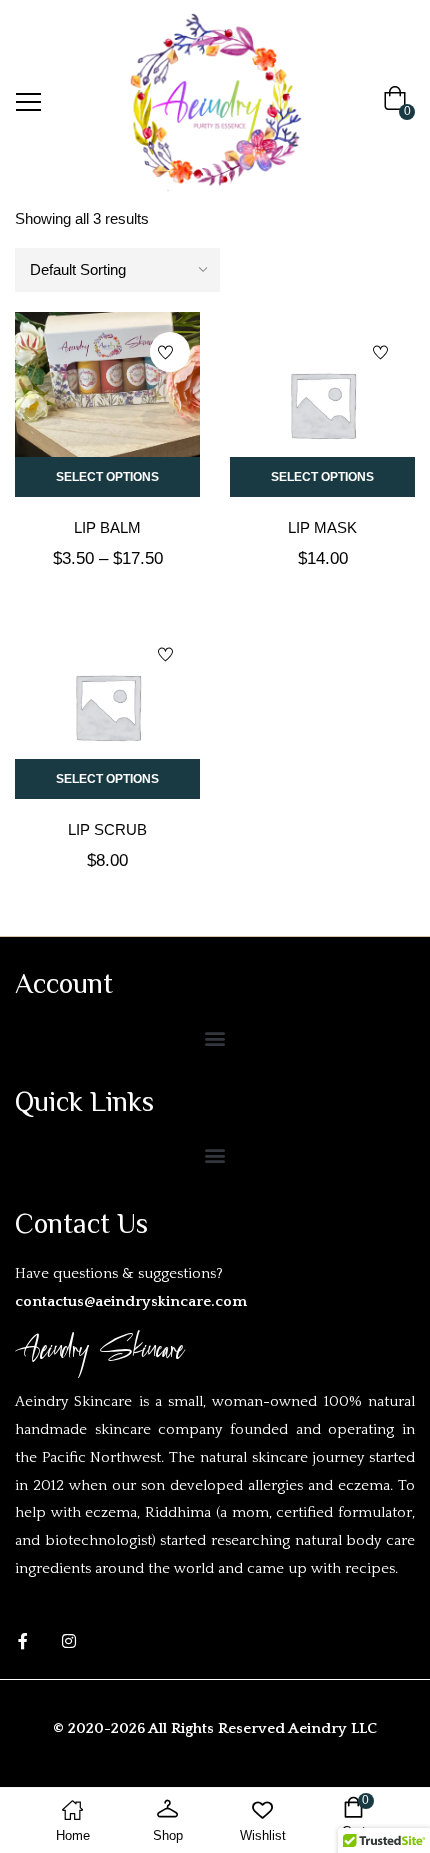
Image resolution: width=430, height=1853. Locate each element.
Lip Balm (107, 527)
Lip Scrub (107, 829)
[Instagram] (69, 1641)
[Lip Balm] (107, 404)
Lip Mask (322, 527)
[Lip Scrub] (107, 706)
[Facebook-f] (23, 1641)
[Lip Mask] (322, 404)
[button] (399, 102)
